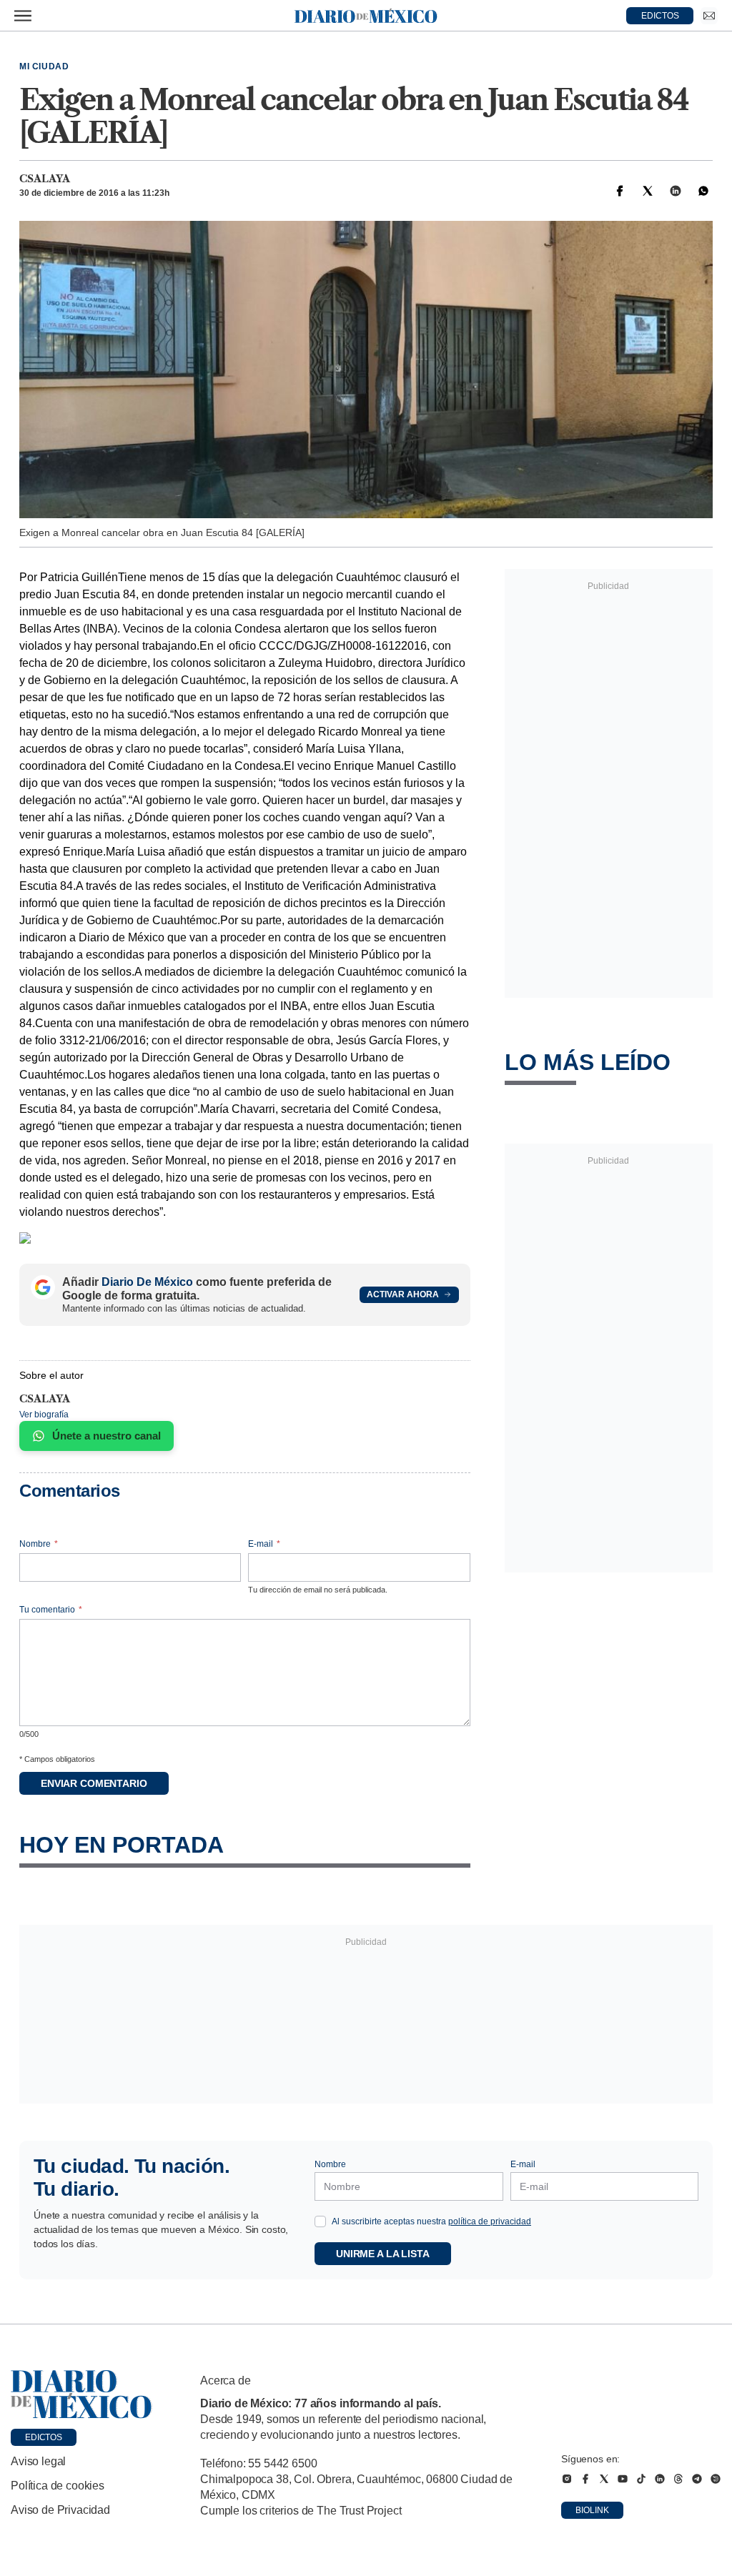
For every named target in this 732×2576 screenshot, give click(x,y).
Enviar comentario (94, 1783)
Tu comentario (51, 1610)
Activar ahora (403, 1294)
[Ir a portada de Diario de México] (81, 2394)
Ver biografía (44, 1415)
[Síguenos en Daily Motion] (716, 2479)
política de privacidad (490, 2221)
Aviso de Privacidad (60, 2510)
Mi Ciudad (44, 66)
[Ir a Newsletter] (709, 16)
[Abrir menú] (23, 16)
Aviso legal (38, 2461)
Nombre (39, 1544)
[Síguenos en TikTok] (641, 2479)
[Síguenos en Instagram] (567, 2479)
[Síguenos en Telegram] (697, 2479)
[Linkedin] (676, 191)
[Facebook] (620, 191)
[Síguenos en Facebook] (585, 2479)
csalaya (45, 179)
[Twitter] (648, 191)
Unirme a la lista (383, 2254)
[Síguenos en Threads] (678, 2479)
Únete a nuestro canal (107, 1436)
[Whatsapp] (703, 191)
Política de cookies (58, 2486)
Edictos (44, 2437)
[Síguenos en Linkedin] (660, 2479)
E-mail (264, 1544)
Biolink (592, 2510)
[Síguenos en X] (604, 2479)
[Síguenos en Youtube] (623, 2479)
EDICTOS (660, 16)
